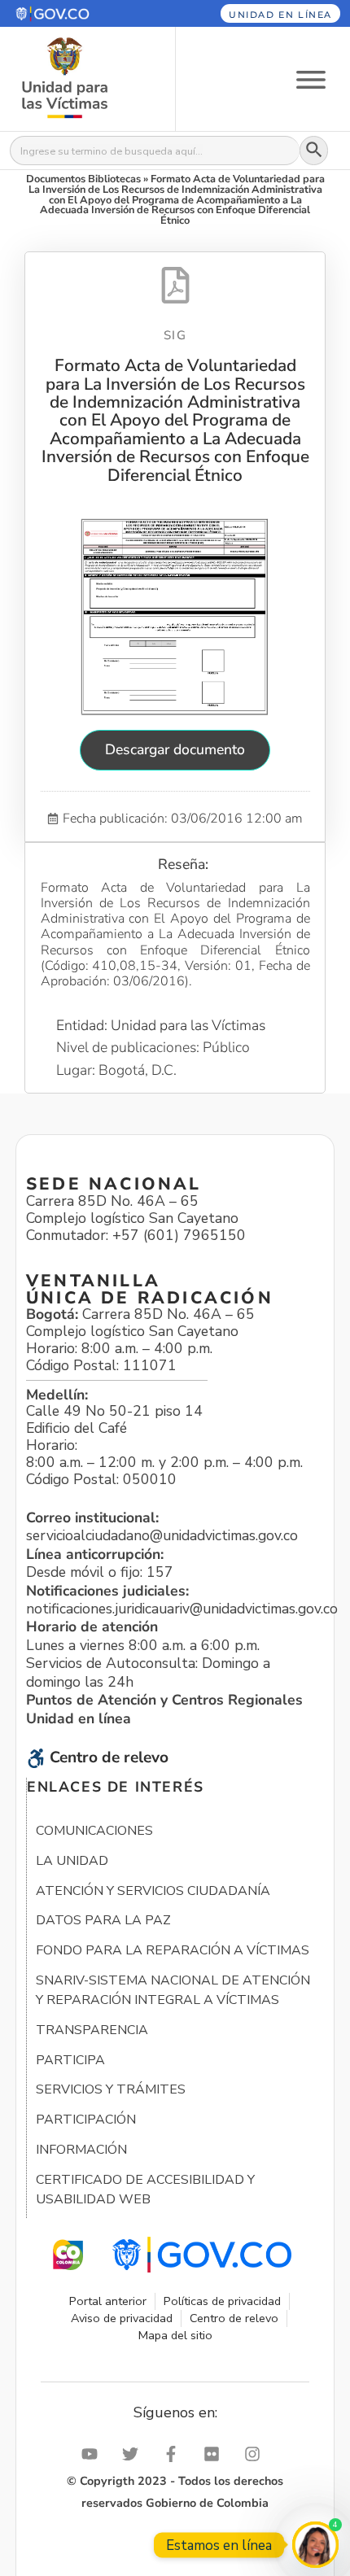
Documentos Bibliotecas (83, 179)
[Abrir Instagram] (256, 2454)
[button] (76, 13)
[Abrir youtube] (94, 2454)
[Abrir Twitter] (134, 2454)
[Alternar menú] (311, 79)
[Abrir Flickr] (216, 2454)
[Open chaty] (315, 2545)
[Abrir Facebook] (175, 2454)
